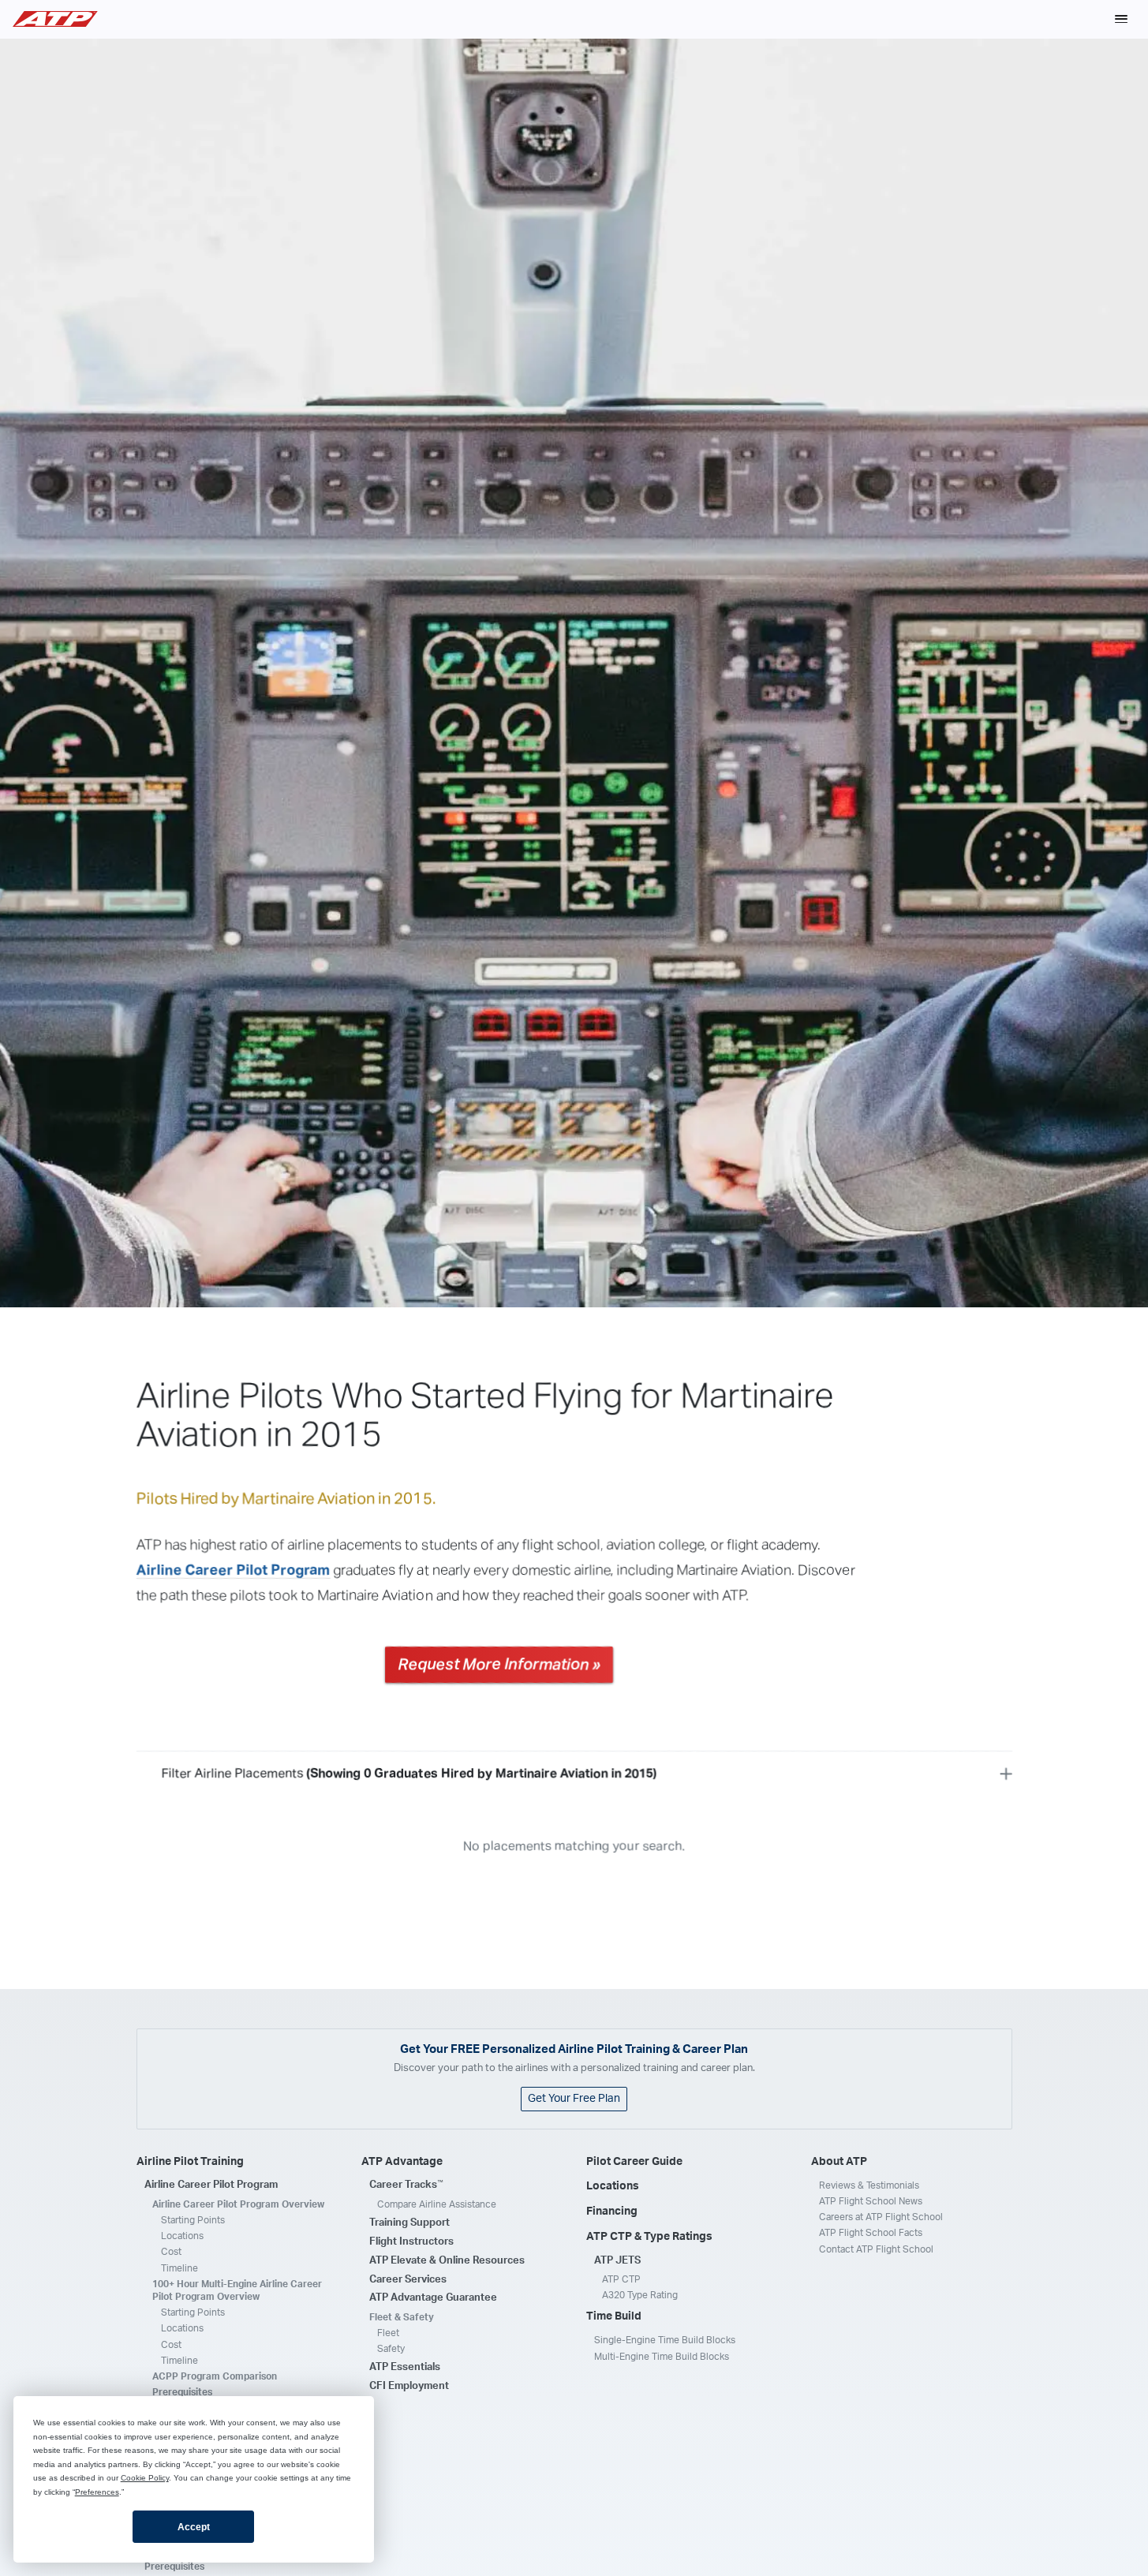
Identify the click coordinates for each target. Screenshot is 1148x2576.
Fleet (388, 2333)
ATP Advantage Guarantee (433, 2298)
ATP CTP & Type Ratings (649, 2237)
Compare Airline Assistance (437, 2204)
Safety (391, 2349)
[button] (1121, 19)
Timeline (179, 2268)
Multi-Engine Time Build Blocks (662, 2357)
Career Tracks (406, 2185)
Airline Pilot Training (190, 2162)
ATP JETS (617, 2261)
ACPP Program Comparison (215, 2376)
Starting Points (193, 2220)
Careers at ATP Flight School (881, 2217)
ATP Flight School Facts (871, 2233)
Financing (612, 2211)
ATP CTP (621, 2279)
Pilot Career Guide (634, 2162)
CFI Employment (409, 2386)
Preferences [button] (97, 2492)
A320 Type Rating (640, 2295)
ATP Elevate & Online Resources (447, 2261)
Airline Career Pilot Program (234, 1570)
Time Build (614, 2316)
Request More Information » (499, 1665)
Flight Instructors (411, 2242)
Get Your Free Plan (574, 2099)
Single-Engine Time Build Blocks (665, 2340)
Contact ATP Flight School (876, 2249)
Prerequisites (182, 2392)
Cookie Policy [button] (145, 2478)
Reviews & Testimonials (869, 2185)
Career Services (408, 2280)
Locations (182, 2236)
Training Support (409, 2223)
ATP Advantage (402, 2162)
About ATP (839, 2162)
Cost (171, 2252)
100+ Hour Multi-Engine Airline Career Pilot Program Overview (237, 2290)
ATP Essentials (405, 2367)
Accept (194, 2527)
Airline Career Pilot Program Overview (238, 2204)
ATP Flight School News (871, 2201)
